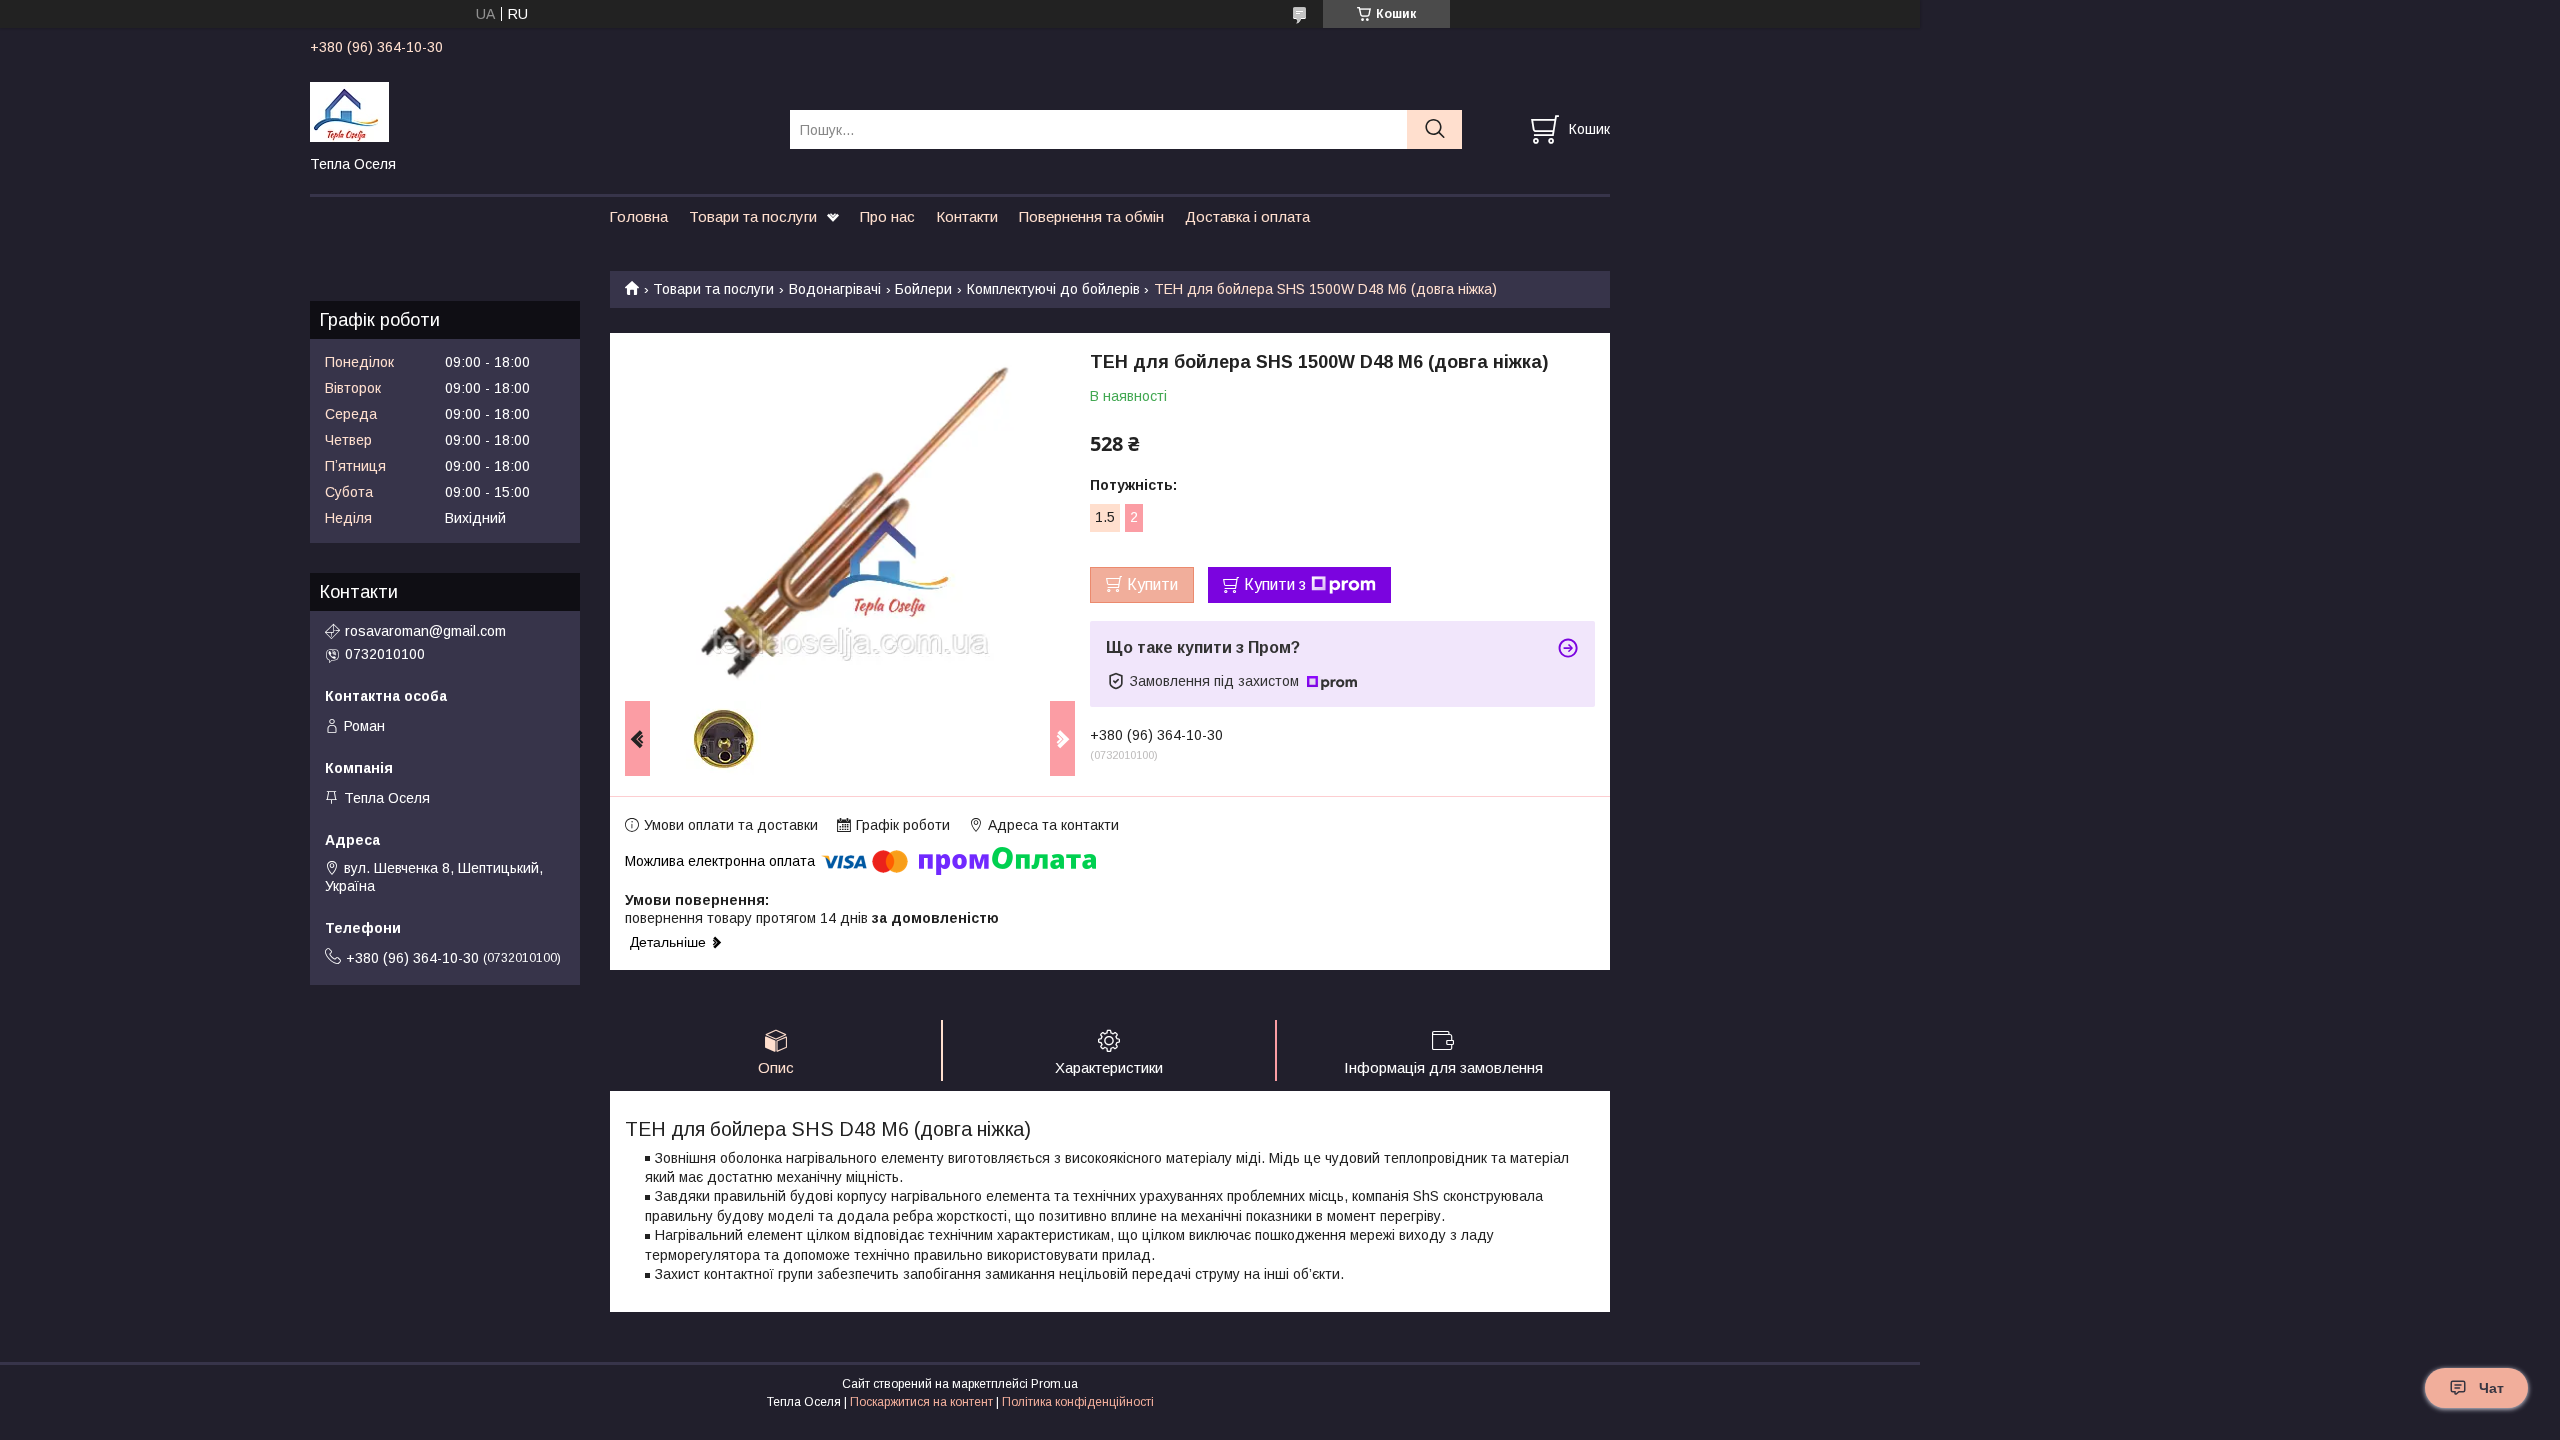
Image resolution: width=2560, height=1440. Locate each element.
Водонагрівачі (835, 289)
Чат (2491, 1388)
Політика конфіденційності (1078, 1402)
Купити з (1275, 584)
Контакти (967, 216)
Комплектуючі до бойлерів (1053, 289)
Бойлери (923, 289)
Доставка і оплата (1247, 216)
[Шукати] (1434, 129)
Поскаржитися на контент (921, 1402)
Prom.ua (1054, 1384)
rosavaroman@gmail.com (425, 631)
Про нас (887, 216)
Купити (1152, 584)
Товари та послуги (753, 216)
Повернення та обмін (1091, 216)
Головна (638, 216)
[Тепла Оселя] (537, 111)
